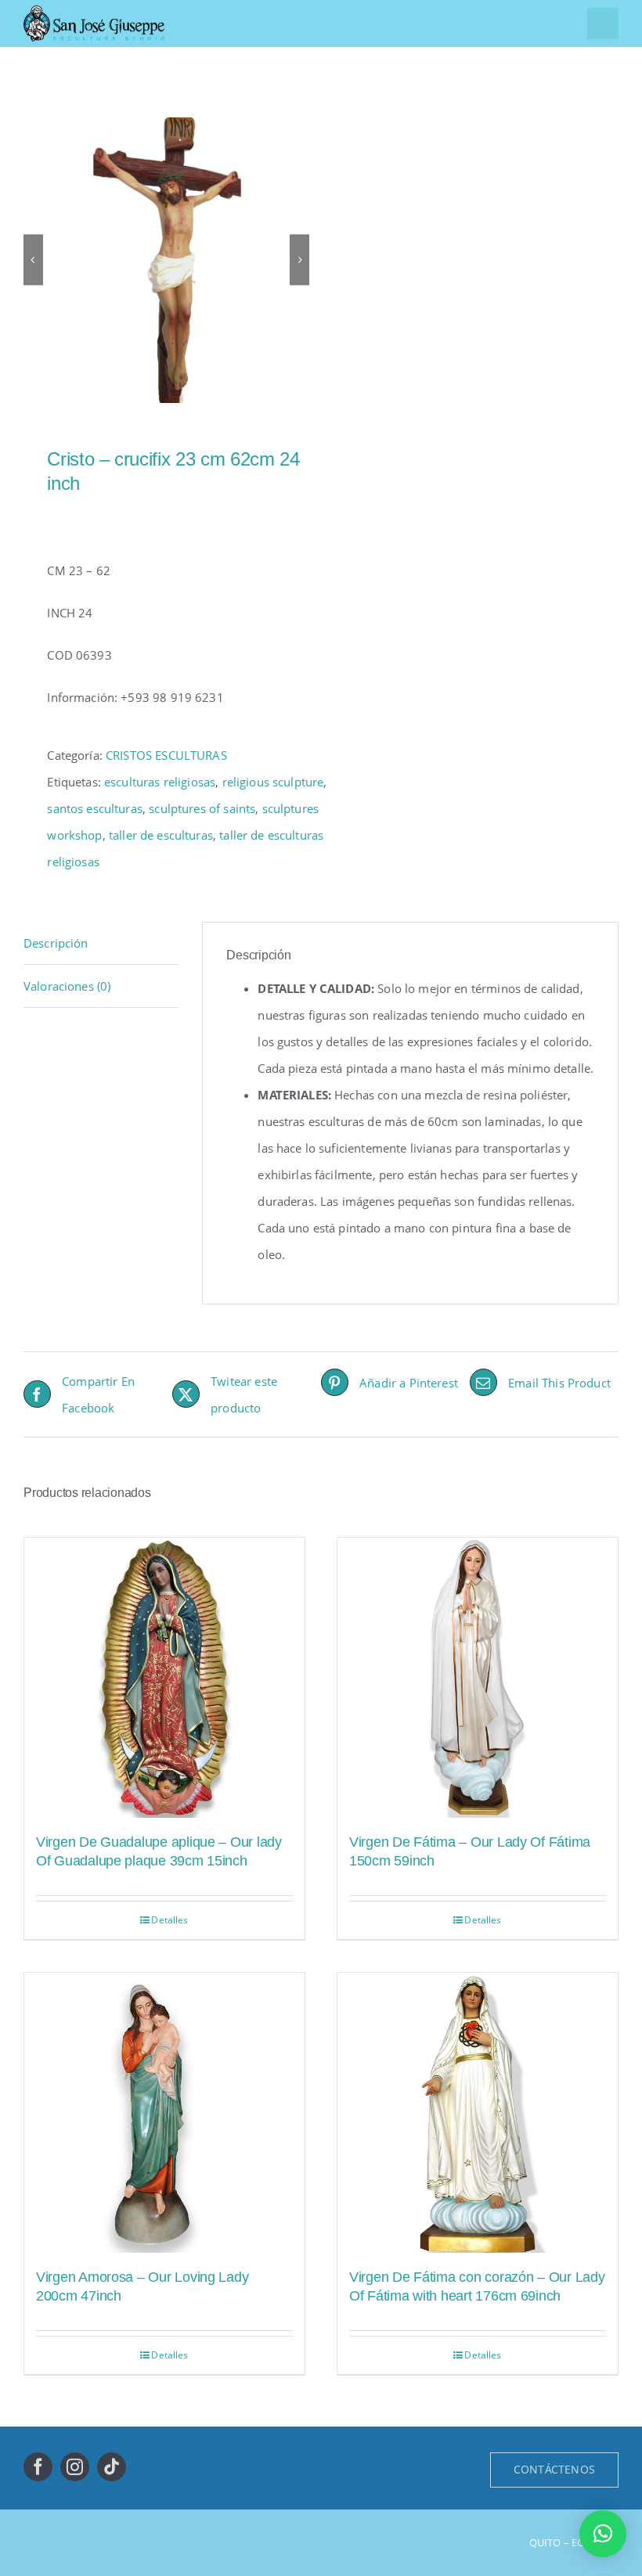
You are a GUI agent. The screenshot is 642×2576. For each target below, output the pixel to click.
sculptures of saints (202, 808)
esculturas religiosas (160, 782)
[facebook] (38, 2467)
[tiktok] (112, 2467)
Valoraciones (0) (67, 986)
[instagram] (75, 2467)
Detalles (170, 1920)
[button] (603, 2534)
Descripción (56, 943)
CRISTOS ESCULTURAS (166, 755)
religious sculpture (273, 782)
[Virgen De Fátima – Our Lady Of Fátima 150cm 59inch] (478, 1678)
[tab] (101, 943)
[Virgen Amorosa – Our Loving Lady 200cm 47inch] (164, 2113)
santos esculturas (95, 808)
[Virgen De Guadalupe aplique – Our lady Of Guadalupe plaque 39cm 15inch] (164, 1678)
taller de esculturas (161, 835)
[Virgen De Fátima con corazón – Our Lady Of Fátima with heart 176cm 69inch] (478, 2113)
